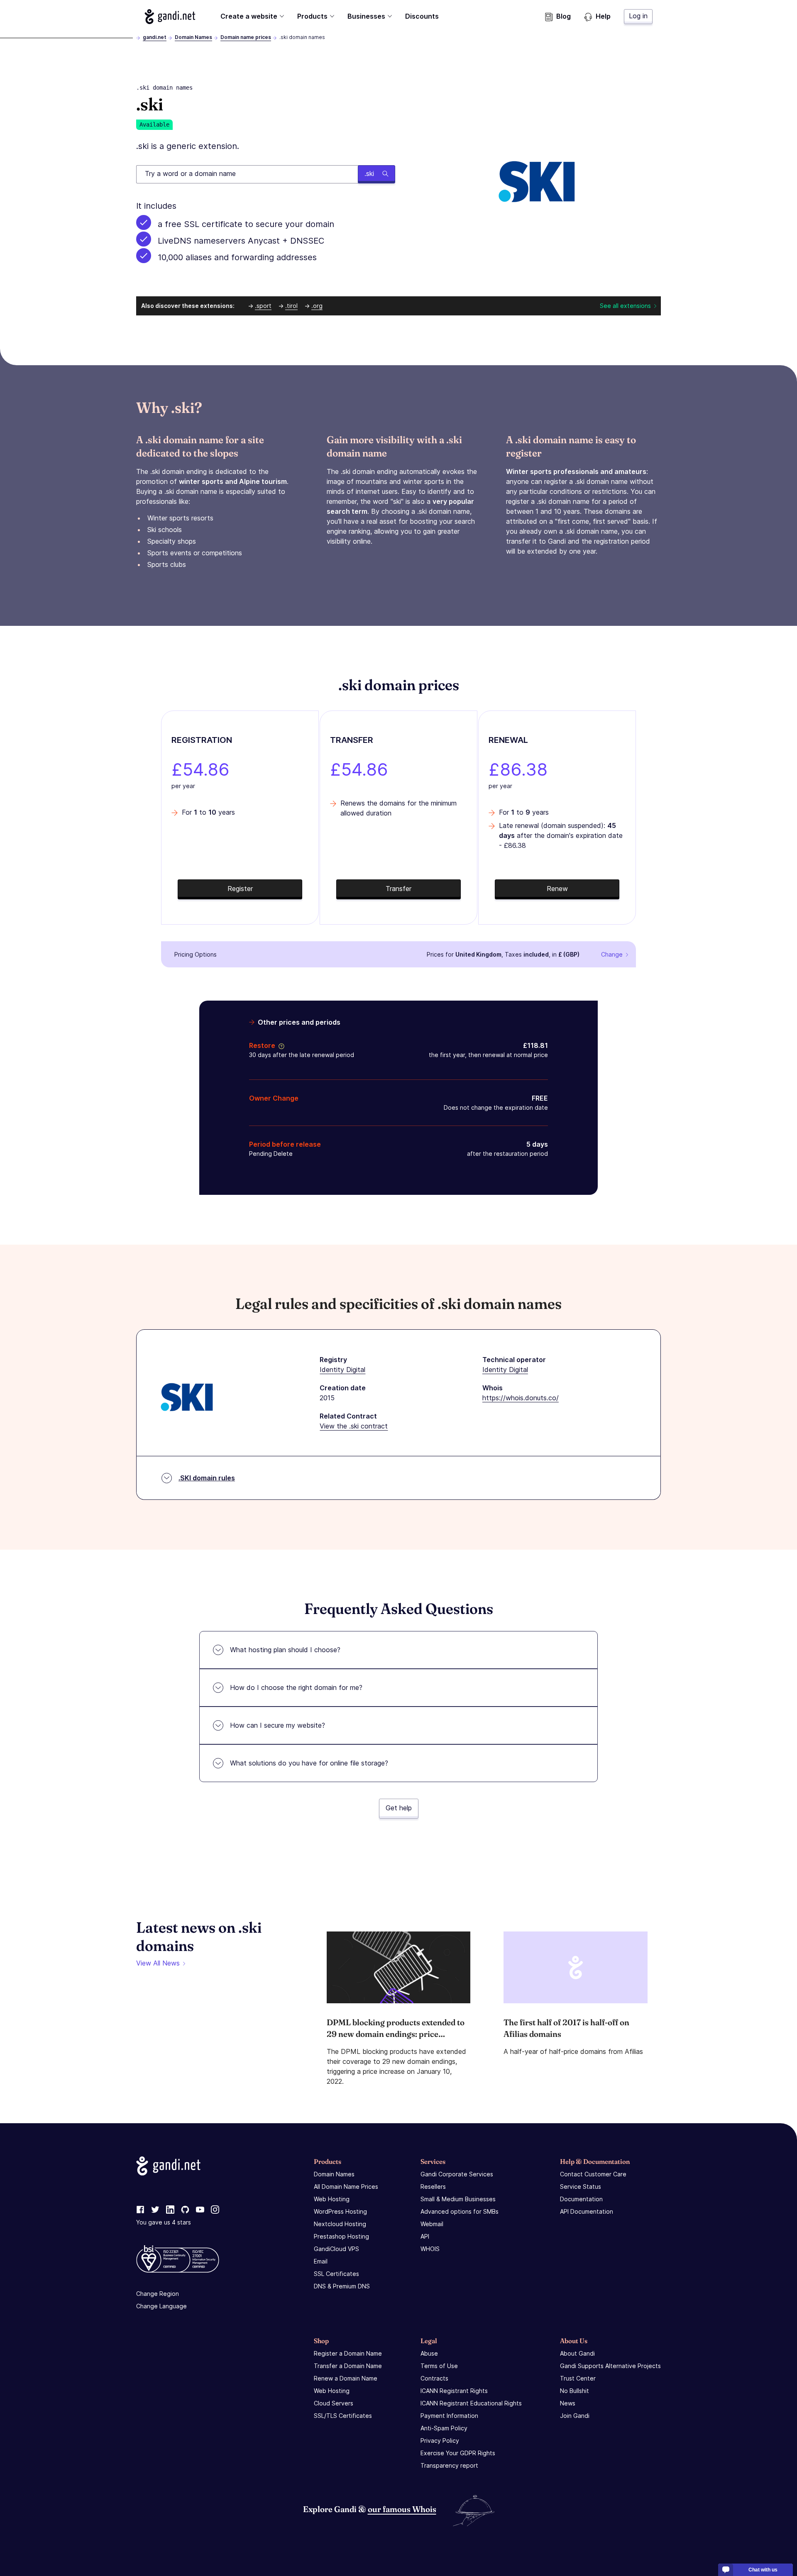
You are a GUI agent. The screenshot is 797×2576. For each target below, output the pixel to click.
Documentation (581, 2199)
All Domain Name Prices (346, 2187)
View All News (158, 1963)
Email (321, 2261)
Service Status (581, 2187)
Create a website (249, 16)
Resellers (433, 2187)
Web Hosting (332, 2199)
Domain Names (193, 37)
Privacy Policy (440, 2440)
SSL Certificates (336, 2274)
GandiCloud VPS (336, 2249)
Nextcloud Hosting (340, 2224)
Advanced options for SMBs (460, 2211)
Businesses (366, 16)
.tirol (291, 306)
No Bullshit (575, 2391)
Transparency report (449, 2465)
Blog (564, 16)
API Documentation (587, 2211)
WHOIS (430, 2249)
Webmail (432, 2224)
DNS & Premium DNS (342, 2286)
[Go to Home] (170, 17)
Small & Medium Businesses (458, 2199)
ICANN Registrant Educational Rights (471, 2403)
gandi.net (155, 37)
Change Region (158, 2294)
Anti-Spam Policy (444, 2428)
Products (312, 16)
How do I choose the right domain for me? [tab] (296, 1687)
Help (603, 16)
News (568, 2403)
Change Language (161, 2306)
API (425, 2236)
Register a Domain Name (348, 2353)
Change (612, 954)
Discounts (422, 16)
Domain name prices (246, 37)
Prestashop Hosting (341, 2236)
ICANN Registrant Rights (454, 2391)
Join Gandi (575, 2416)
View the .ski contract (354, 1426)
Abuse (429, 2353)
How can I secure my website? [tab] (277, 1725)
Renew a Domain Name (346, 2378)
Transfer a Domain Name (348, 2366)
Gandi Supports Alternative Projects (610, 2366)
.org (317, 306)
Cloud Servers (334, 2403)
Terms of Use (439, 2366)
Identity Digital (342, 1370)
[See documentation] (280, 1045)
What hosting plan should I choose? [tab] (285, 1650)
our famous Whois (402, 2509)
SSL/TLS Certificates (343, 2416)
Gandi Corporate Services (457, 2174)
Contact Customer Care (593, 2174)
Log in (638, 16)
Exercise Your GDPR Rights (458, 2453)
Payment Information (449, 2416)
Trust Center (578, 2378)
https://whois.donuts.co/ (521, 1398)
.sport (263, 306)
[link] (140, 2210)
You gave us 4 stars (164, 2222)
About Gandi (577, 2353)
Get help (399, 1808)
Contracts (434, 2378)
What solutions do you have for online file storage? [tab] (309, 1763)
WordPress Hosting (340, 2211)
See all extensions (625, 306)
